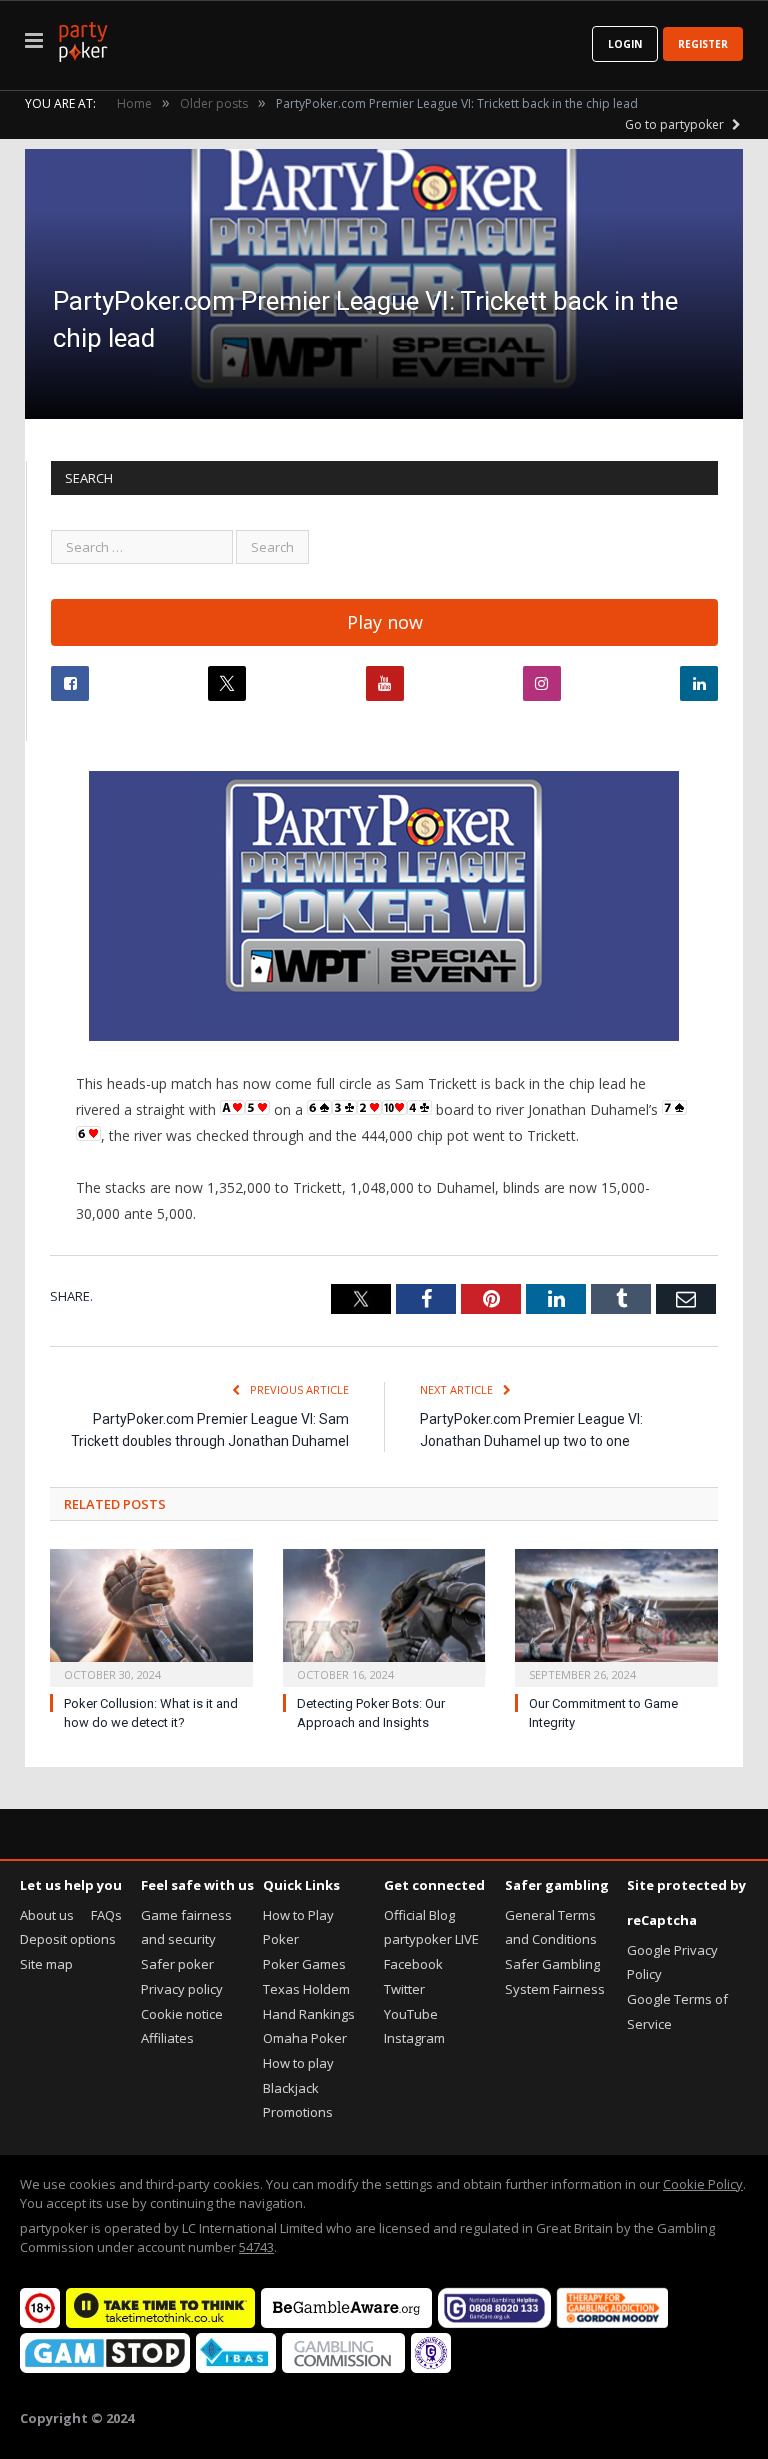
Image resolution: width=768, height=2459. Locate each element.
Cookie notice (182, 2014)
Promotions (298, 2112)
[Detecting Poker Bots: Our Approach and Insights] (384, 1615)
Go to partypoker (676, 124)
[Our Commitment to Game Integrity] (616, 1615)
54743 (256, 2247)
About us (47, 1915)
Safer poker (177, 1964)
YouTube (411, 2014)
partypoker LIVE (431, 1939)
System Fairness (555, 1989)
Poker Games (304, 1964)
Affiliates (167, 2038)
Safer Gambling (552, 1964)
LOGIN (625, 44)
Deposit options (68, 1939)
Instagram (414, 2038)
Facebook (413, 1964)
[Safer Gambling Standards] (431, 2368)
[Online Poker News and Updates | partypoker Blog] (83, 38)
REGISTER (703, 44)
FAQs (106, 1915)
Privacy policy (182, 1989)
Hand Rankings (309, 2014)
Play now (385, 622)
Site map (46, 1964)
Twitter (404, 1989)
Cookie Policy (703, 2184)
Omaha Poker (305, 2038)
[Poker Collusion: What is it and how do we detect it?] (151, 1615)
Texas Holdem (306, 1989)
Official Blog (419, 1915)
